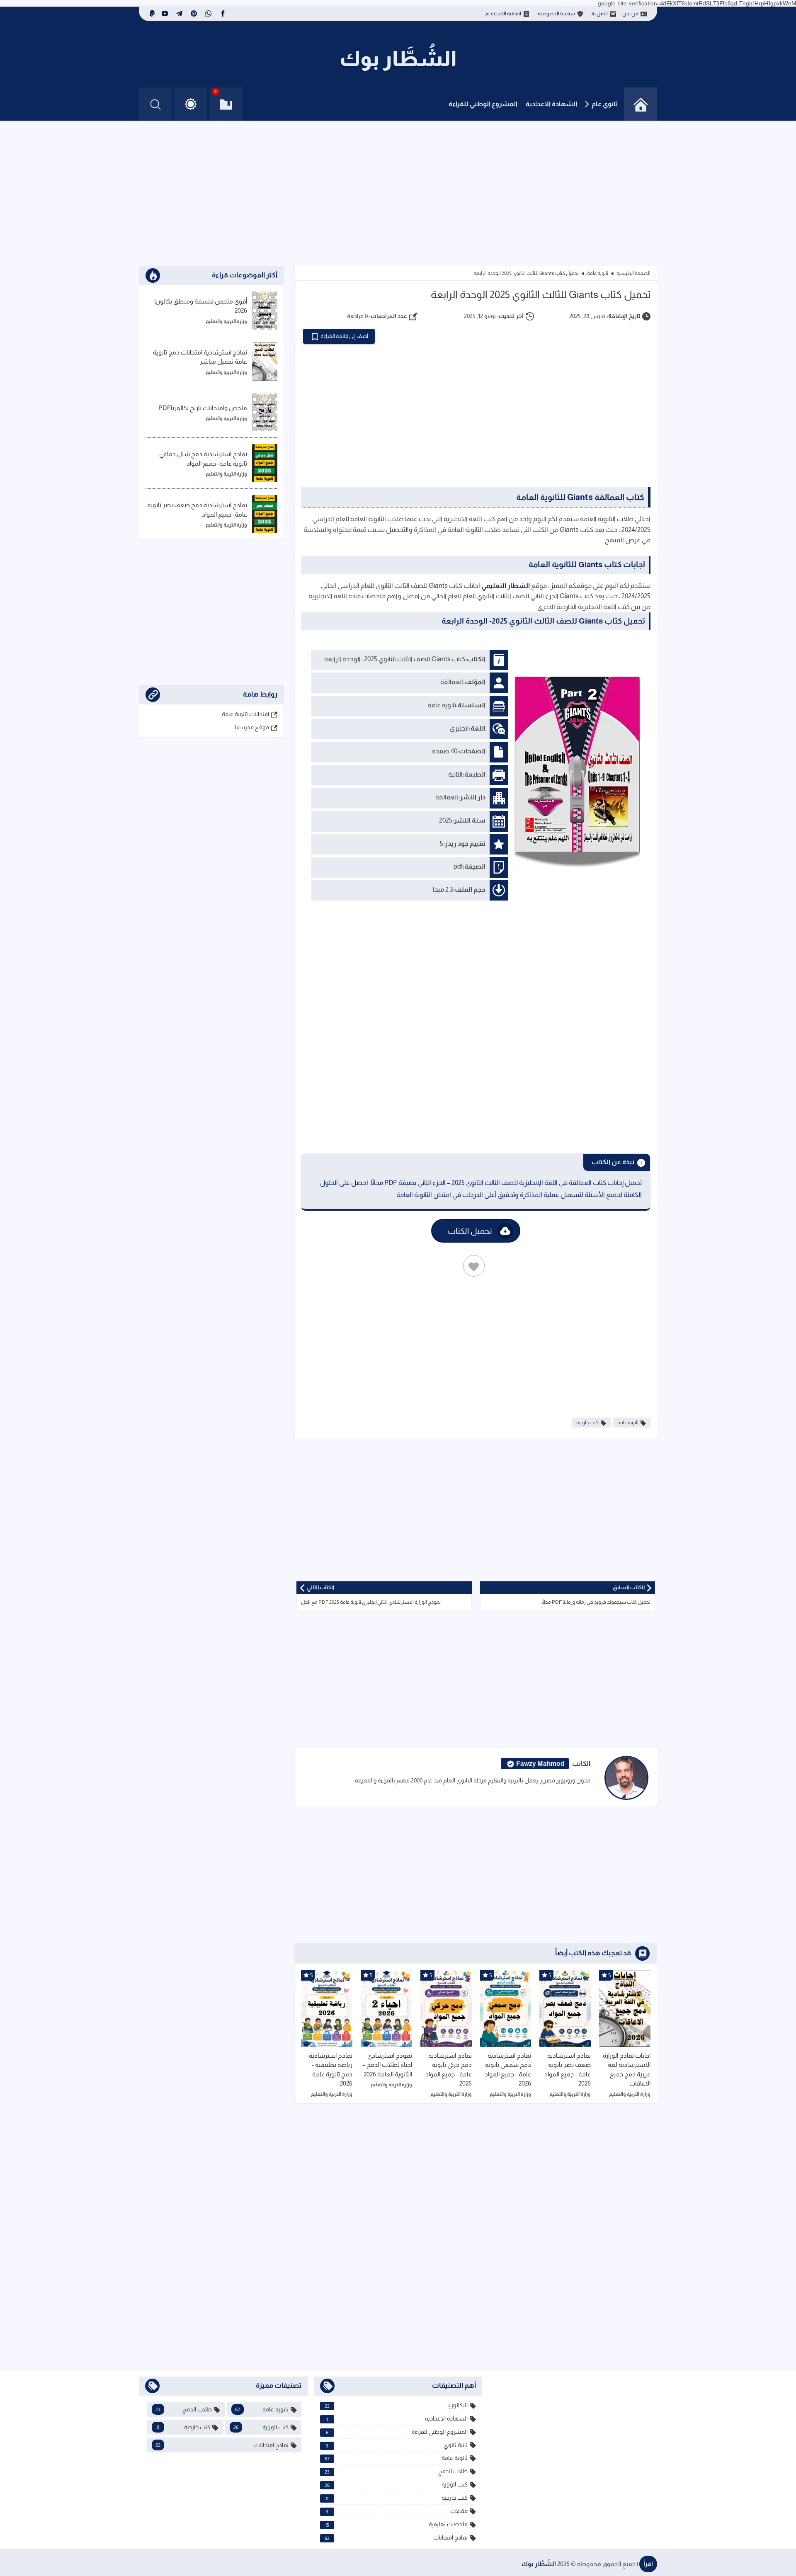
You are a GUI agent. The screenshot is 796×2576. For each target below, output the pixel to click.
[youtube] (165, 14)
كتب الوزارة (396, 2485)
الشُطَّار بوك (539, 2564)
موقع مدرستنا (252, 727)
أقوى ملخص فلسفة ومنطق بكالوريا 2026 (201, 306)
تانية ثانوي (397, 2445)
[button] (191, 104)
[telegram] (179, 14)
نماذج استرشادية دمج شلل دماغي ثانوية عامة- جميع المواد (203, 459)
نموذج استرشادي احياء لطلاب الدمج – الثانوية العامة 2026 (387, 2065)
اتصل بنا (600, 14)
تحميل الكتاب (470, 1231)
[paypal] (151, 14)
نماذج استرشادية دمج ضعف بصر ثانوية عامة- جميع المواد (197, 510)
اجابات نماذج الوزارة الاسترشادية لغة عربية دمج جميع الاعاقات (627, 2070)
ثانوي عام (605, 104)
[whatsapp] (208, 14)
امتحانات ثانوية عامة (245, 714)
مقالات (397, 2511)
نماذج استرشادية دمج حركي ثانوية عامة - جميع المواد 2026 (449, 2070)
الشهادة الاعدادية (551, 104)
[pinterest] (194, 14)
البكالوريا (396, 2405)
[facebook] (223, 14)
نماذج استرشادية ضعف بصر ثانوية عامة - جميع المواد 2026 (568, 2070)
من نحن (630, 14)
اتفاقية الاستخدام (503, 14)
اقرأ (648, 2564)
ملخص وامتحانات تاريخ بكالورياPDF (203, 408)
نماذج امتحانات (396, 2538)
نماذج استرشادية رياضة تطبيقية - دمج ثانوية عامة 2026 (331, 2070)
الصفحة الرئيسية (633, 273)
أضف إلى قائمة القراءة (344, 336)
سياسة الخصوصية (556, 14)
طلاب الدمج (396, 2471)
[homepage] (641, 104)
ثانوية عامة (598, 273)
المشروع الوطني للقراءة (483, 104)
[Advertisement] (398, 195)
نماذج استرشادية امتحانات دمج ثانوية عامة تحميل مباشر (200, 357)
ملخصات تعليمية (397, 2524)
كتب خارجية (587, 1423)
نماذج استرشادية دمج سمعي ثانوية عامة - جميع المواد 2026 (508, 2070)
